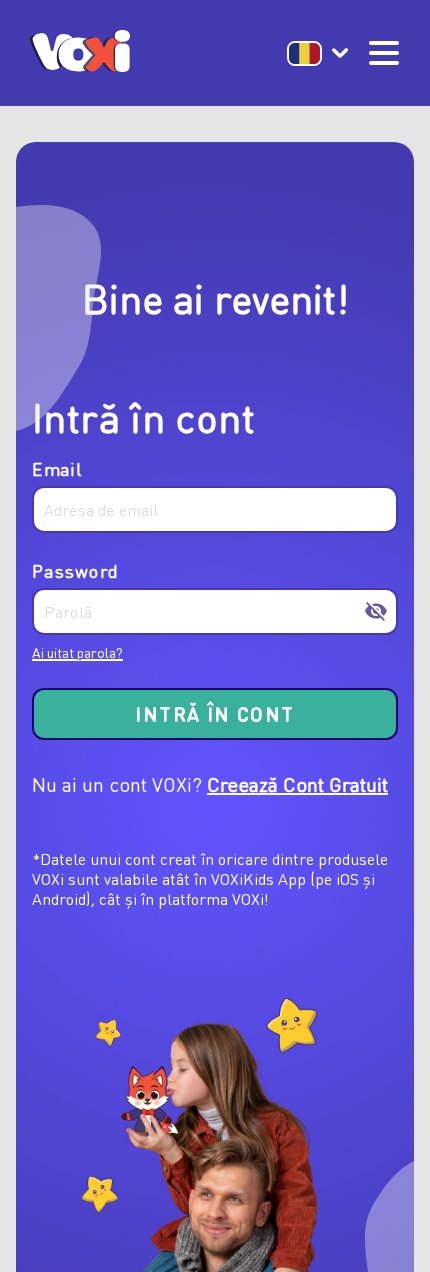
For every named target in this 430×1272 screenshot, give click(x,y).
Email (57, 470)
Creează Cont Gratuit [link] (297, 784)
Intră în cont (143, 416)
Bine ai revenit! (215, 297)
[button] (317, 53)
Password (75, 572)
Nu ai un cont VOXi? (117, 784)
